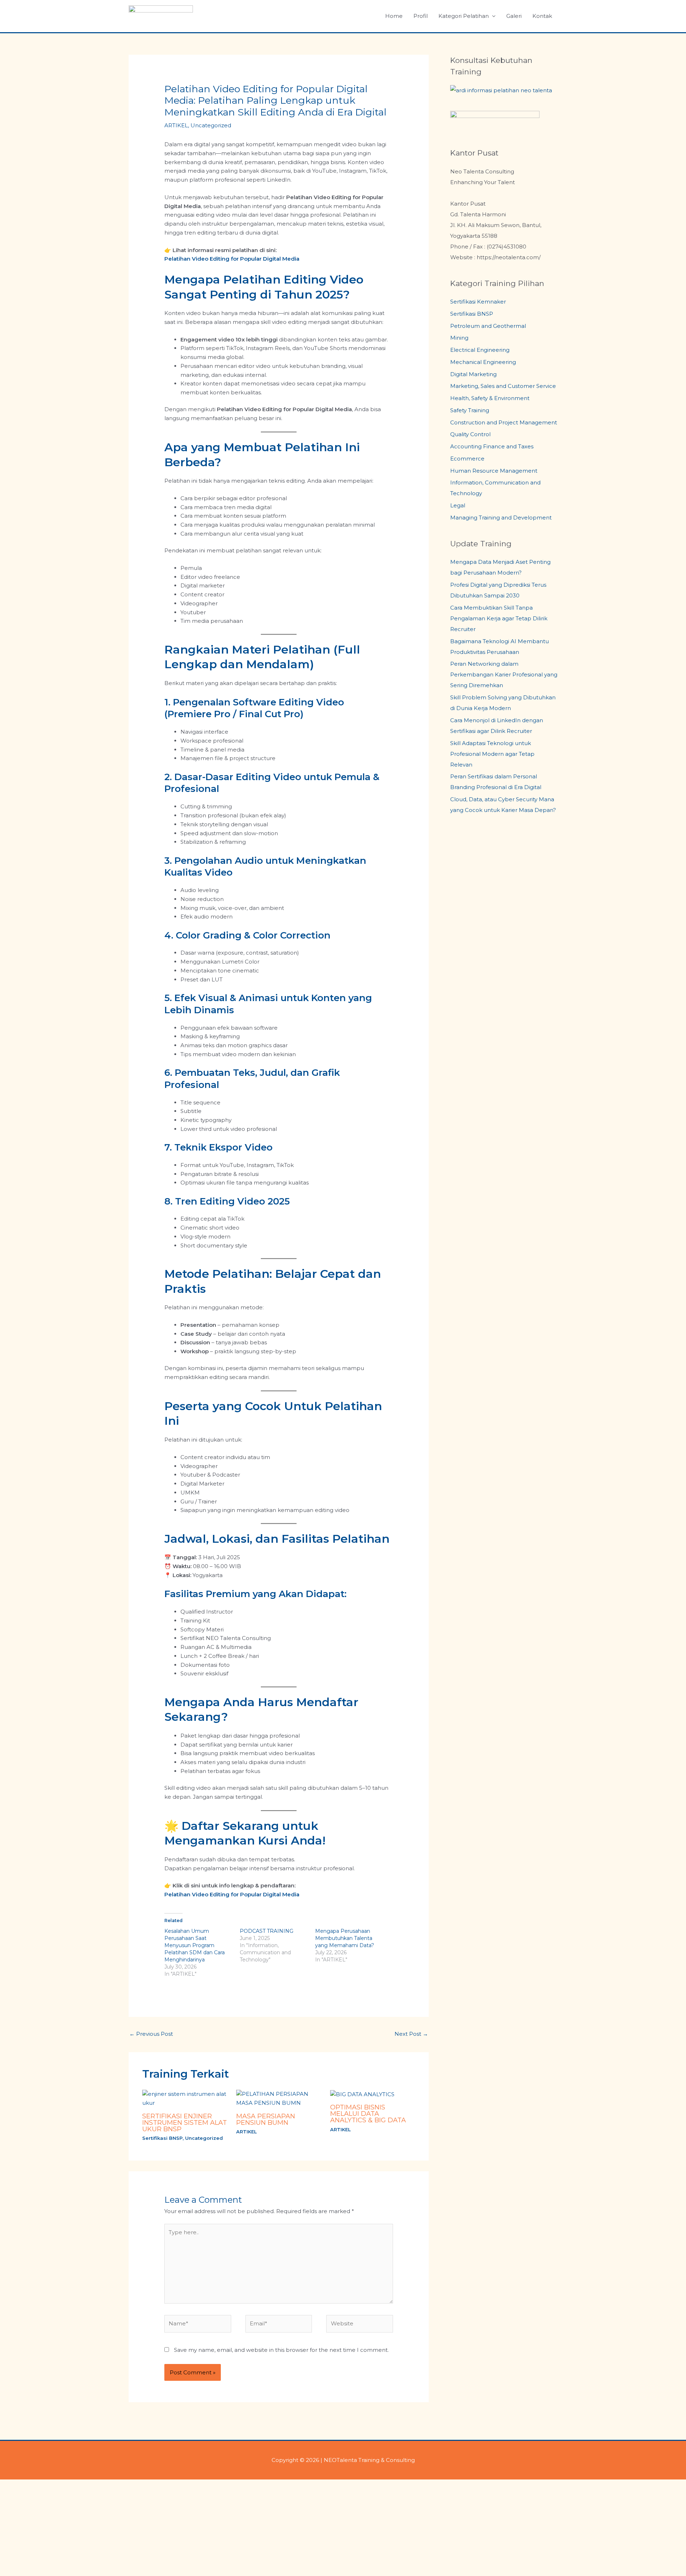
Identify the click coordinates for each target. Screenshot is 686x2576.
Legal (458, 505)
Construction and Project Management (504, 422)
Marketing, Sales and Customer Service (503, 386)
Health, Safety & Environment (490, 398)
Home (394, 16)
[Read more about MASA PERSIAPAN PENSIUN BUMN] (279, 2098)
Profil (421, 16)
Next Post (411, 2034)
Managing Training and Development (501, 518)
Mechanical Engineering (483, 362)
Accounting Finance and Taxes (492, 446)
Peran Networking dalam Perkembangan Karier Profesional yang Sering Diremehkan (504, 674)
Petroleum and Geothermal (488, 326)
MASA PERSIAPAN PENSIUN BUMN (266, 2119)
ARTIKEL (176, 125)
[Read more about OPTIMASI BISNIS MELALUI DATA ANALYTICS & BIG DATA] (362, 2094)
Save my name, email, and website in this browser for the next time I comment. (281, 2350)
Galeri (514, 16)
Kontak (542, 16)
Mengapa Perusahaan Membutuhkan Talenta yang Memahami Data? (345, 1938)
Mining (459, 338)
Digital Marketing (473, 374)
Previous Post (151, 2034)
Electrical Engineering (480, 350)
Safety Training (470, 410)
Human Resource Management (494, 471)
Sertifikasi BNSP (162, 2138)
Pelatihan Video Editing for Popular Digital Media (232, 259)
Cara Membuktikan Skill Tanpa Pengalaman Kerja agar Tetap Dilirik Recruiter (499, 618)
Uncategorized (211, 125)
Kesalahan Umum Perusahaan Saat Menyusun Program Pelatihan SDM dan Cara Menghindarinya (195, 1945)
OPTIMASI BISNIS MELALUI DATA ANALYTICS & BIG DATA (368, 2114)
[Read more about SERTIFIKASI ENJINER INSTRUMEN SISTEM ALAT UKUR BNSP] (185, 2098)
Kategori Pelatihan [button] (464, 16)
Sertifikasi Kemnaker (478, 302)
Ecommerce (467, 459)
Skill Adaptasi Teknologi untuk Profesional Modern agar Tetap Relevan (492, 754)
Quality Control (470, 434)
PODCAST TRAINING (267, 1931)
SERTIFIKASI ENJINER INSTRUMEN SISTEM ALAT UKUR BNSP (185, 2123)
